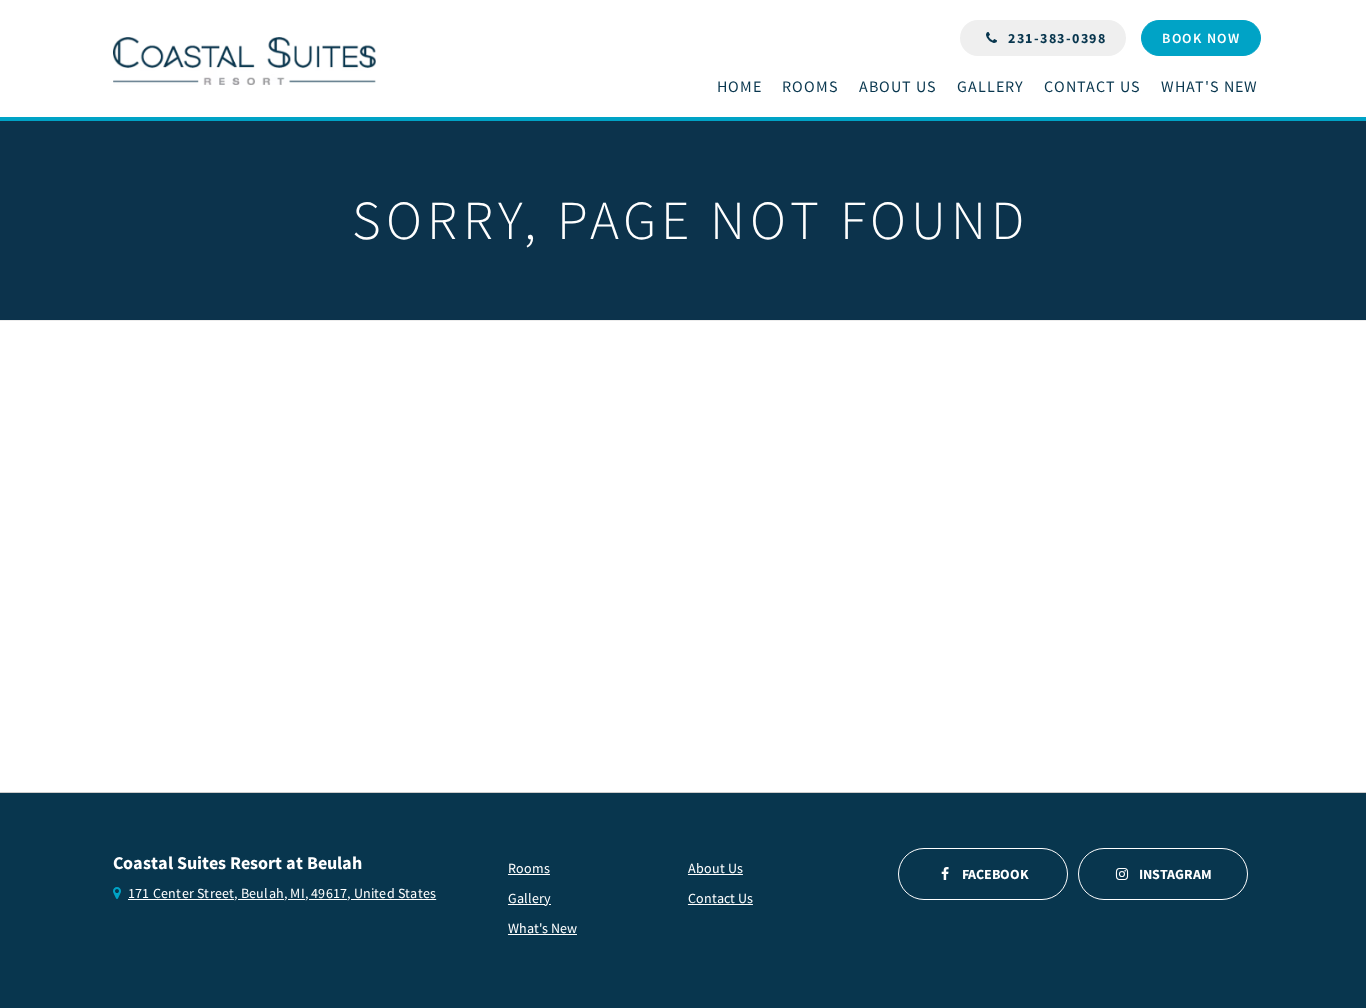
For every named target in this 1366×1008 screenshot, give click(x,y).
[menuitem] (744, 86)
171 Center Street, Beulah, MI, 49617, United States (282, 893)
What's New (542, 928)
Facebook (995, 874)
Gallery (529, 898)
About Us (715, 868)
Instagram (1175, 874)
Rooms (529, 868)
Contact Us (720, 898)
